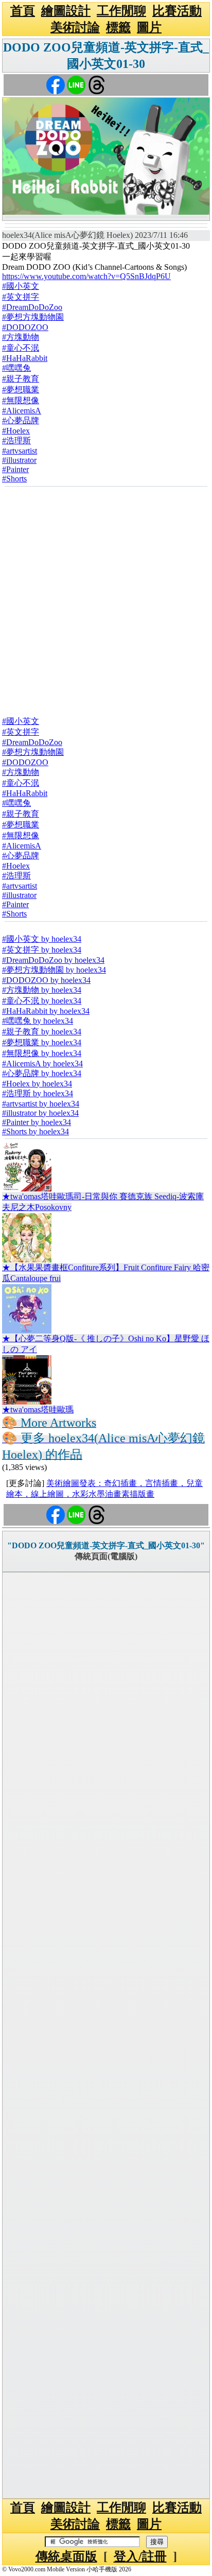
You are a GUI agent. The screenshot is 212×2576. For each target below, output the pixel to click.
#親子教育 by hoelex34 (42, 1032)
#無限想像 (21, 400)
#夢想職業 (21, 390)
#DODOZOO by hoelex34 (46, 980)
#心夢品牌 (21, 420)
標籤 (118, 27)
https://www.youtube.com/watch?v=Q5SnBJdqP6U (86, 276)
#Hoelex (16, 431)
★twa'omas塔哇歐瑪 (38, 1410)
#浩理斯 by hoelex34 (38, 1093)
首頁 (23, 11)
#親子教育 (21, 379)
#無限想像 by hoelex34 (42, 1053)
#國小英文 (21, 286)
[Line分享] (76, 84)
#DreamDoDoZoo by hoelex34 (53, 960)
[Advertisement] (106, 598)
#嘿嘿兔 (16, 368)
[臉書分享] (56, 84)
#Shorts (14, 479)
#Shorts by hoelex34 (36, 1131)
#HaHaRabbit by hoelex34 (46, 1011)
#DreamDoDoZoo (32, 307)
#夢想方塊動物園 (33, 317)
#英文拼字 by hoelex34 (42, 950)
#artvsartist (20, 451)
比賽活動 (177, 11)
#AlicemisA (22, 411)
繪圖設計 (66, 11)
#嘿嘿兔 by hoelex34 (38, 1021)
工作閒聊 (121, 11)
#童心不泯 (21, 348)
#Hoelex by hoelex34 (37, 1084)
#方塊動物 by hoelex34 (42, 990)
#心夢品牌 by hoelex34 (42, 1073)
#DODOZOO (25, 327)
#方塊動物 (21, 337)
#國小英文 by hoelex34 (42, 939)
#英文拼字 (21, 297)
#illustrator (19, 460)
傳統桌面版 (66, 2556)
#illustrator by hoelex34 (40, 1113)
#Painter (15, 469)
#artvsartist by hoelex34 (41, 1104)
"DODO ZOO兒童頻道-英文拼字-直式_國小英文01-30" (106, 1545)
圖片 (149, 27)
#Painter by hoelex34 (37, 1122)
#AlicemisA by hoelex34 (42, 1064)
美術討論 (75, 27)
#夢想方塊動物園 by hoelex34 (54, 970)
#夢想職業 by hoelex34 (42, 1042)
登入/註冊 (140, 2556)
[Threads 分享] (97, 84)
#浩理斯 (16, 440)
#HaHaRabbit (25, 358)
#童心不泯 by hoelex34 (42, 1001)
